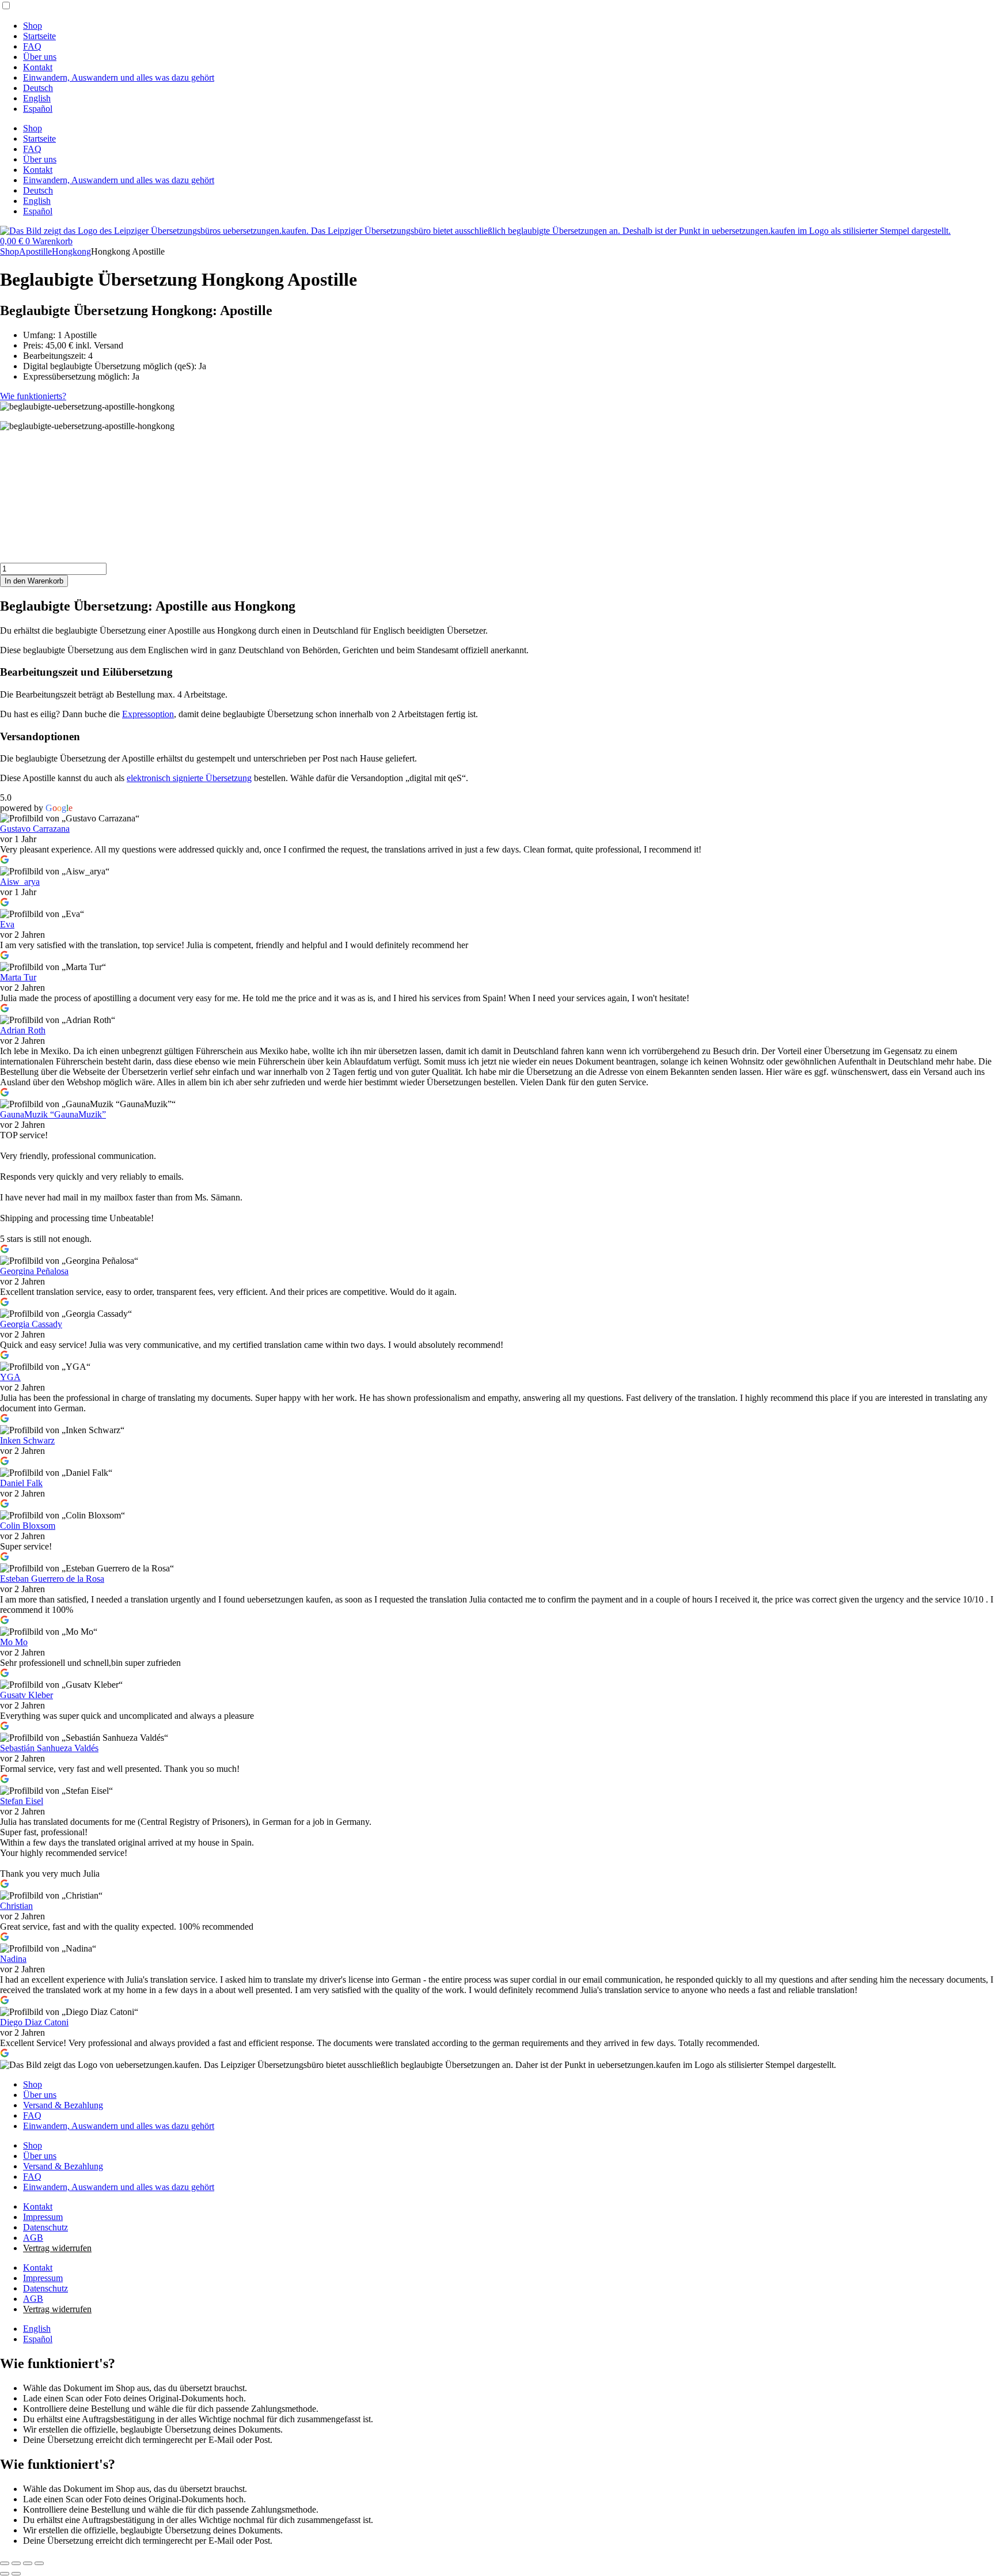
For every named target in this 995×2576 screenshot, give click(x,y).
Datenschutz (45, 2227)
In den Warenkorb (34, 581)
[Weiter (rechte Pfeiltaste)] (16, 2574)
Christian (16, 1906)
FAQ (32, 46)
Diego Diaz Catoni (34, 2022)
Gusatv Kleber (26, 1695)
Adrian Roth (23, 1030)
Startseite (39, 36)
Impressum (43, 2217)
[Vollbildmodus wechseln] (16, 2563)
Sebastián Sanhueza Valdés (49, 1748)
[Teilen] (28, 2563)
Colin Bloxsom (28, 1526)
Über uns (40, 57)
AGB (33, 2238)
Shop (33, 26)
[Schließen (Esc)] (39, 2563)
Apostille (35, 251)
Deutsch (38, 88)
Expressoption (148, 714)
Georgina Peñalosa (34, 1271)
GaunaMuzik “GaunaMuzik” (53, 1114)
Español (38, 109)
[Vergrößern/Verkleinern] (5, 2563)
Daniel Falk (21, 1483)
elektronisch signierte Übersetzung (189, 778)
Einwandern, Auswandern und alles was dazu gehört (119, 77)
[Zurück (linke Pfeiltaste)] (5, 2574)
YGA (10, 1377)
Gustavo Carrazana (35, 829)
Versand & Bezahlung (63, 2105)
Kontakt (38, 67)
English (37, 98)
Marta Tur (18, 977)
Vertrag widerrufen (57, 2248)
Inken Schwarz (27, 1440)
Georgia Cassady (31, 1324)
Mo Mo (14, 1642)
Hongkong (71, 251)
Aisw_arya (20, 882)
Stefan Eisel (22, 1801)
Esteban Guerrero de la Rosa (52, 1579)
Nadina (13, 1959)
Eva (7, 924)
